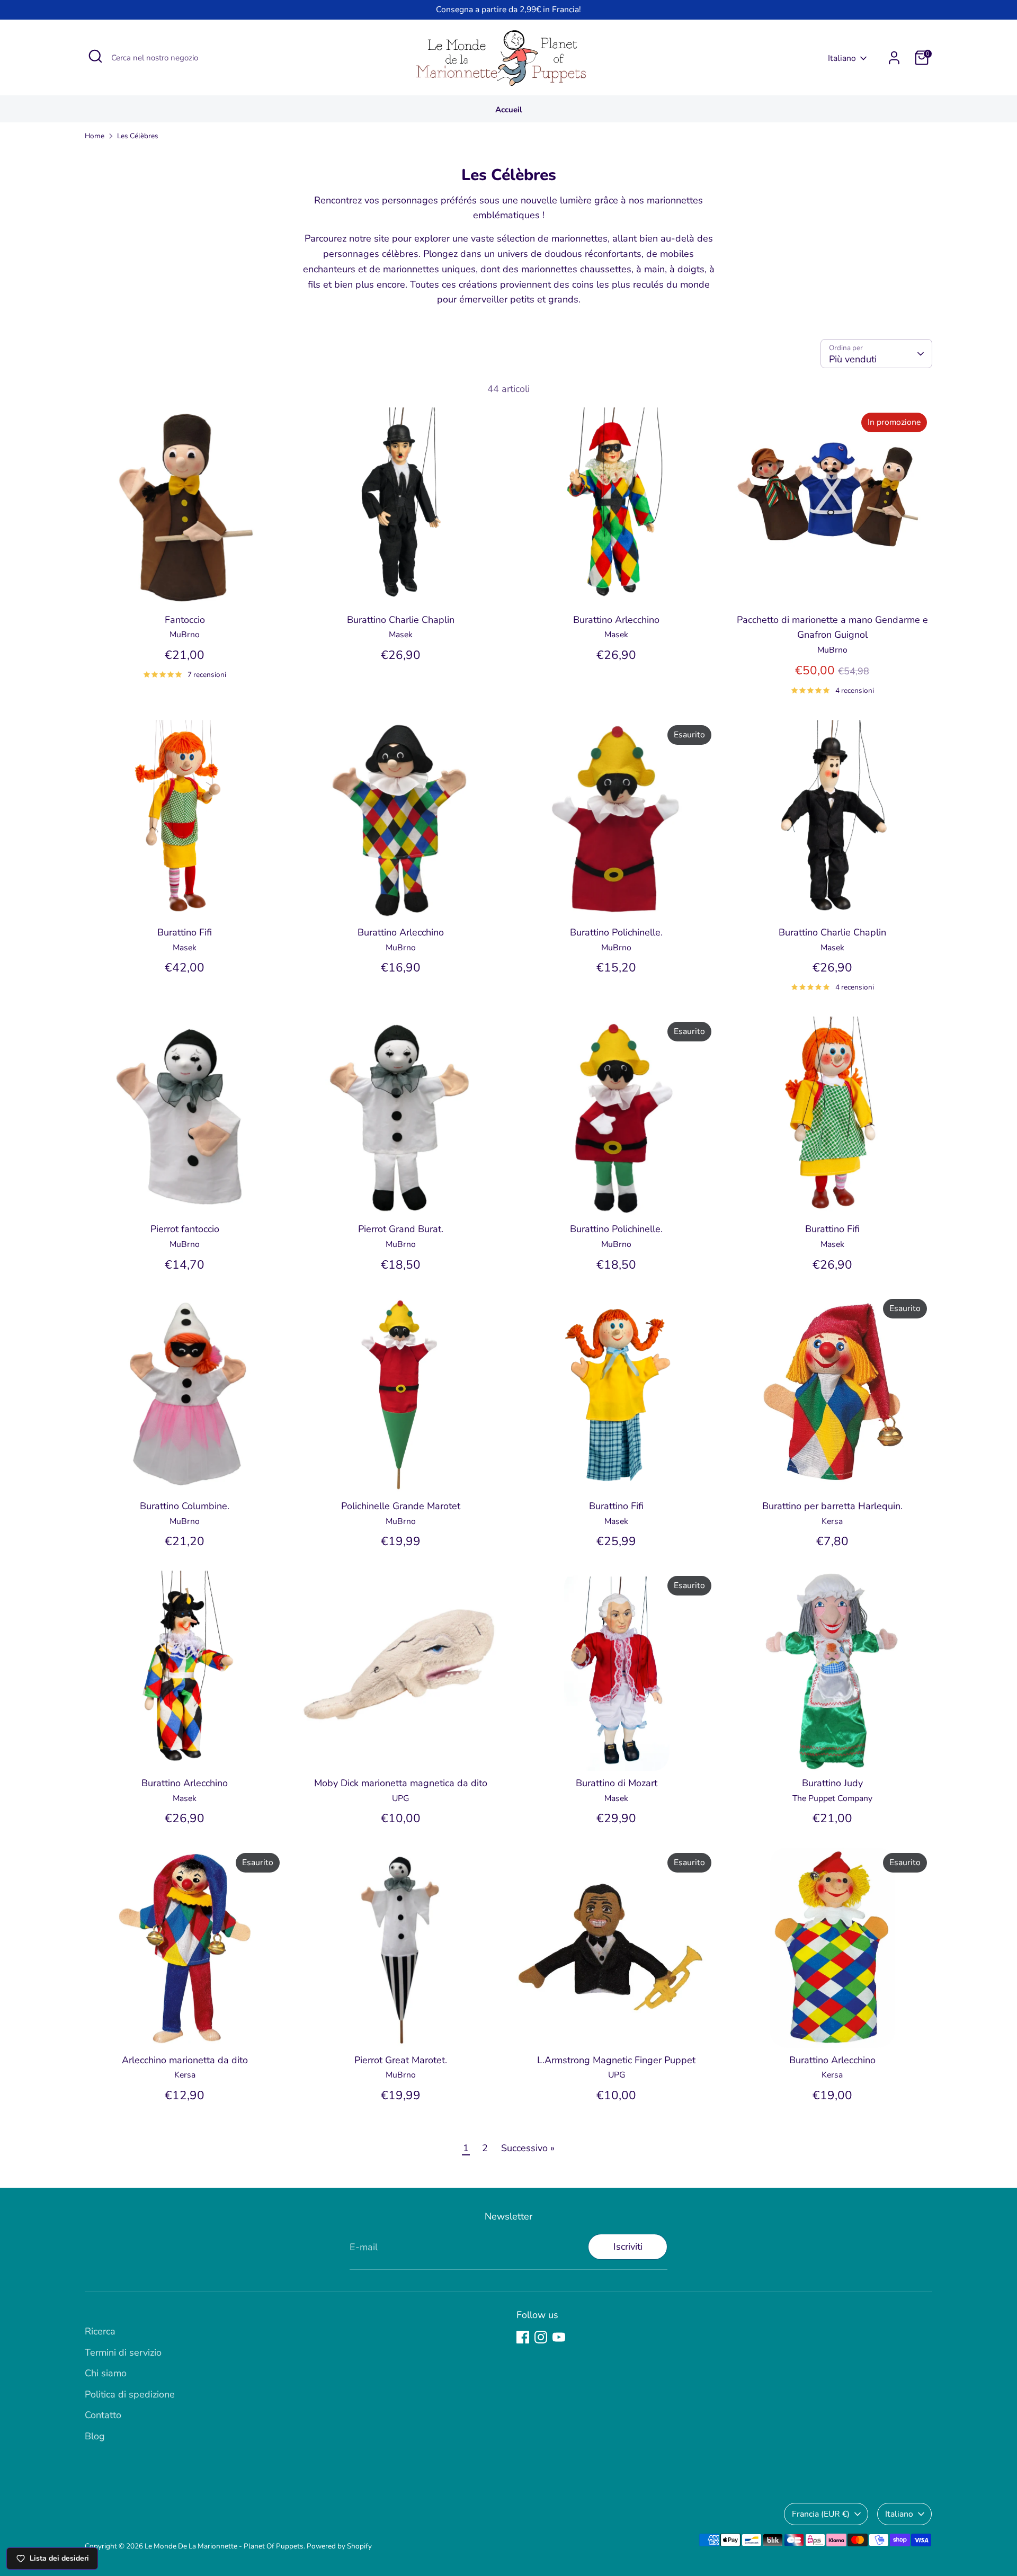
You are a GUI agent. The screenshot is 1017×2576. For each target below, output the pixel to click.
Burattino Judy (832, 1783)
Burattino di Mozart (617, 1783)
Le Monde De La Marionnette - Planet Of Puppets (224, 2546)
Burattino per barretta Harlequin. (832, 1506)
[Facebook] (523, 2337)
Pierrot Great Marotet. (401, 2060)
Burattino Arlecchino (616, 620)
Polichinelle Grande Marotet (401, 1506)
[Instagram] (541, 2337)
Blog (95, 2436)
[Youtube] (559, 2337)
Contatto (103, 2415)
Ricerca (100, 2331)
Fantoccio (185, 620)
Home (95, 136)
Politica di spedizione (130, 2394)
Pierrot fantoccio (185, 1229)
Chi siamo (106, 2373)
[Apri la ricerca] (95, 56)
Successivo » (528, 2148)
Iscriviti (628, 2247)
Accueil (509, 110)
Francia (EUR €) (821, 2514)
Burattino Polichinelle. (616, 932)
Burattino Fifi (185, 932)
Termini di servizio (123, 2352)
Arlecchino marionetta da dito (185, 2060)
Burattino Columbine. (185, 1506)
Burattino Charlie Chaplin (401, 620)
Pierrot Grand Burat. (401, 1229)
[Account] (894, 58)
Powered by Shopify (339, 2546)
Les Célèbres (138, 136)
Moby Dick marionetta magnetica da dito (401, 1783)
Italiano (842, 58)
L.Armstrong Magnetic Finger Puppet (616, 2060)
